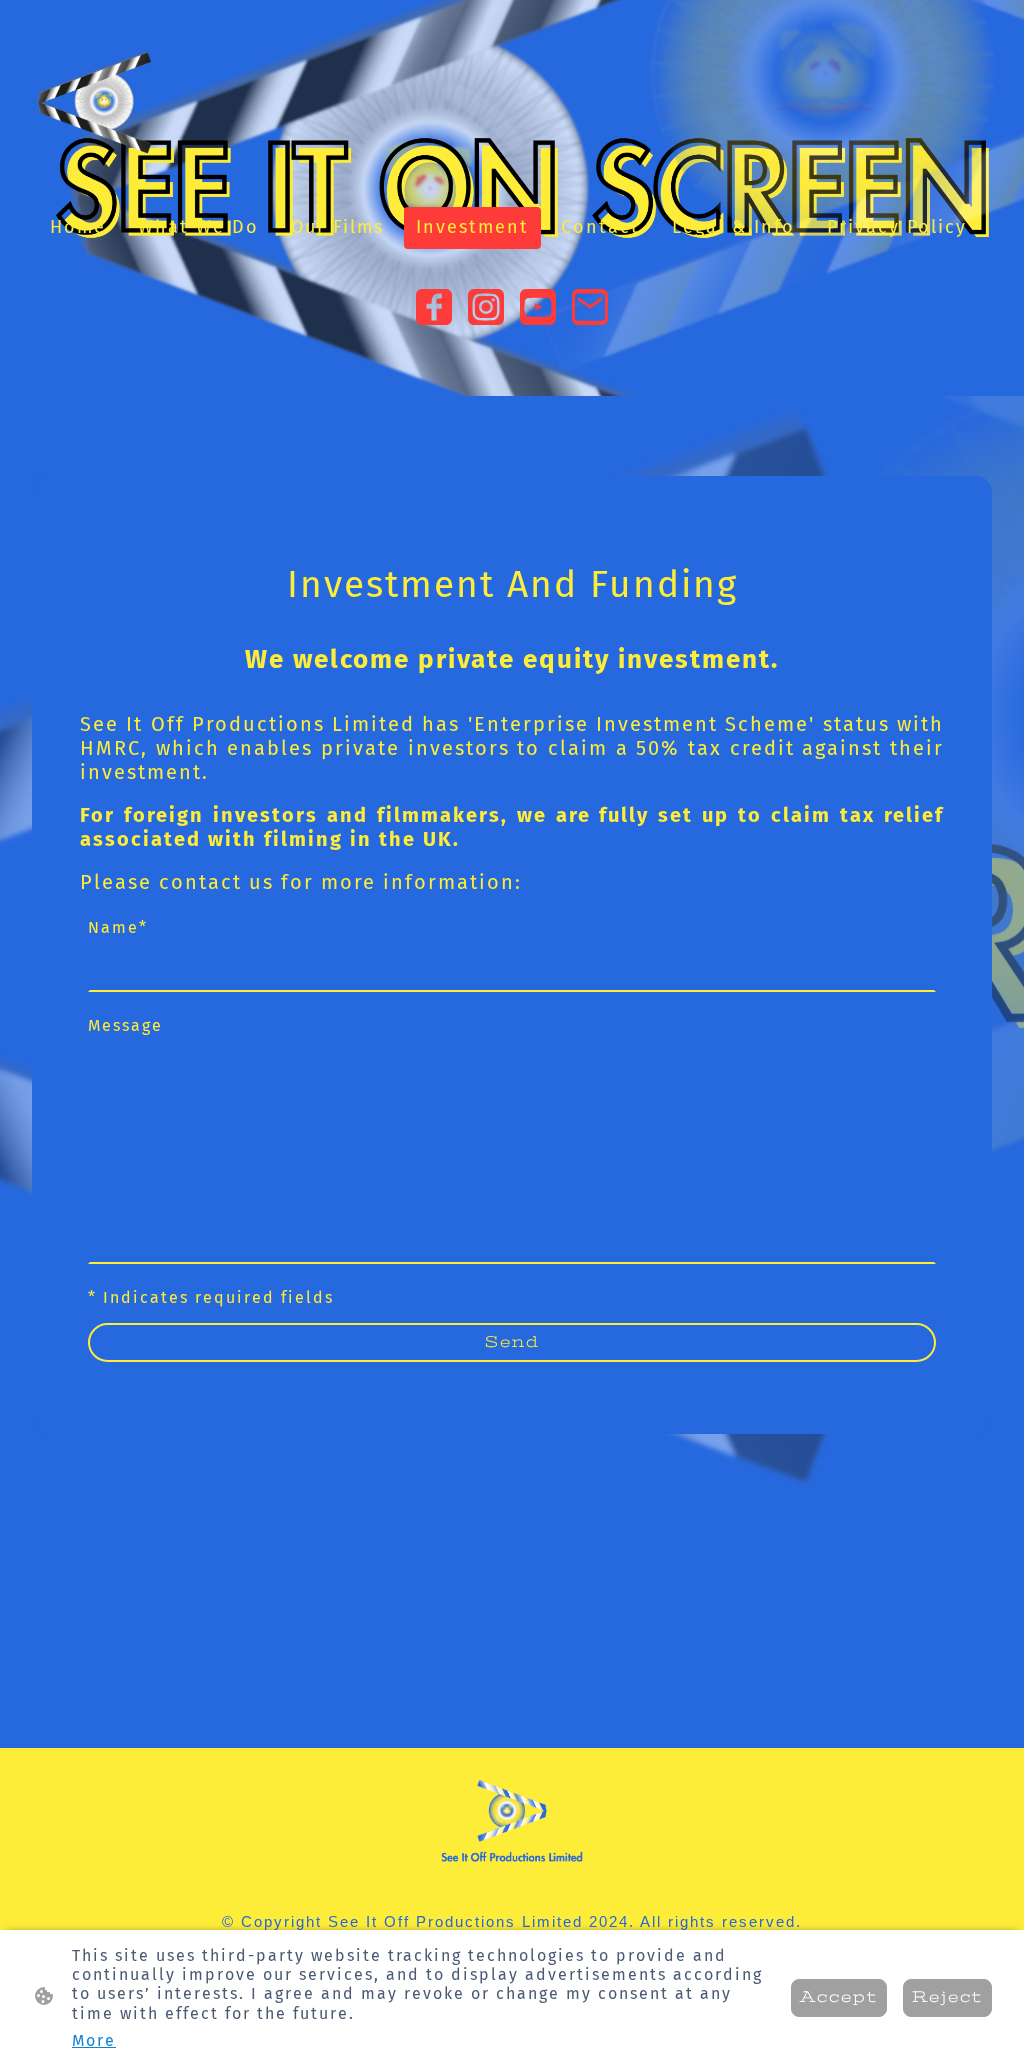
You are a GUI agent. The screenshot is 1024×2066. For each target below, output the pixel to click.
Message (125, 1025)
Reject (947, 1997)
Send (512, 1342)
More (94, 2040)
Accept (839, 1997)
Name (118, 927)
